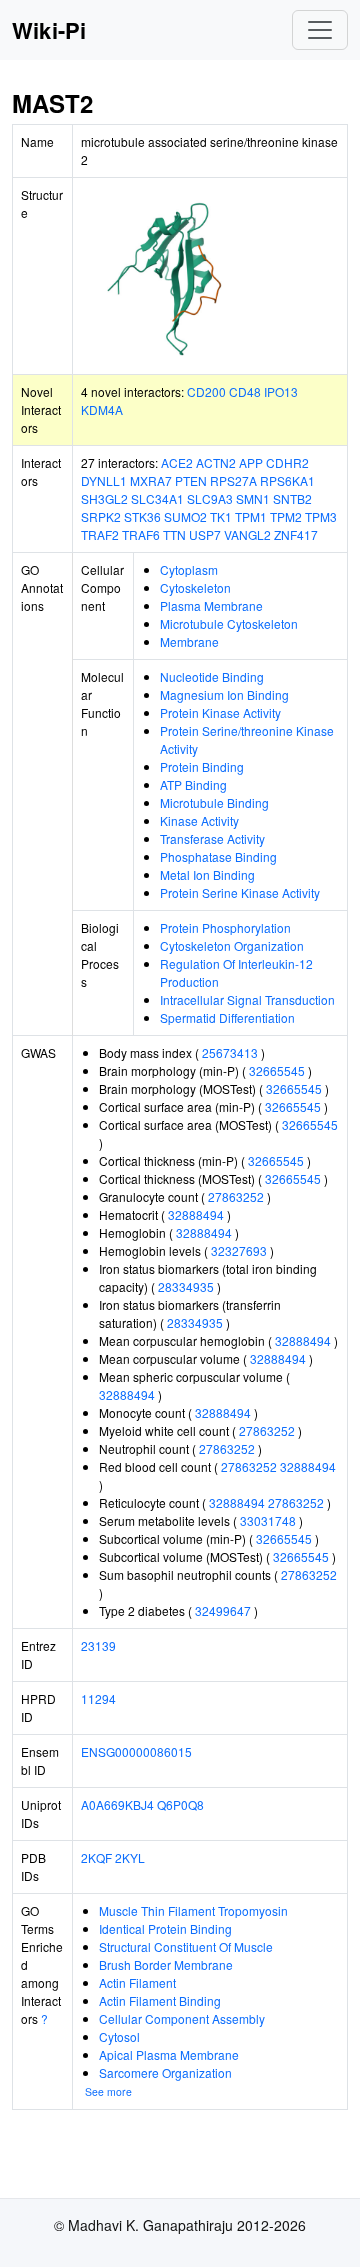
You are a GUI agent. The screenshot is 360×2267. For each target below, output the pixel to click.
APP (251, 462)
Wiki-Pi (49, 30)
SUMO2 (185, 516)
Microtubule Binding (214, 802)
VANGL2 (247, 534)
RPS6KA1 (287, 480)
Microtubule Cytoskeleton (229, 623)
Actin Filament (137, 1982)
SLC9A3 (210, 498)
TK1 (221, 516)
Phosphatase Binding (218, 856)
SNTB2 (292, 498)
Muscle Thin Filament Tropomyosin (193, 1910)
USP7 (205, 534)
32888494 (196, 1214)
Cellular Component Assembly (182, 2018)
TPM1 (251, 516)
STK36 (142, 516)
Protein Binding (202, 766)
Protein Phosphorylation (225, 927)
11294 (98, 1698)
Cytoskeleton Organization (232, 945)
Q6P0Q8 (180, 1804)
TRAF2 (100, 534)
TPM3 (321, 516)
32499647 (223, 1610)
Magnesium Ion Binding (224, 694)
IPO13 (281, 391)
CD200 (206, 391)
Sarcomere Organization (165, 2072)
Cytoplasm (189, 569)
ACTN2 (216, 462)
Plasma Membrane (211, 605)
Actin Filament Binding (160, 2000)
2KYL (130, 1857)
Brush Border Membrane (166, 1964)
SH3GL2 (104, 498)
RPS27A (233, 480)
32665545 (277, 1070)
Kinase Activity (199, 820)
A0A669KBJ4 (117, 1804)
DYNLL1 (104, 480)
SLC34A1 (157, 498)
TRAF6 (141, 534)
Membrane (189, 641)
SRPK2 (101, 516)
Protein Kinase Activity (220, 712)
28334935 (186, 1286)
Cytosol (119, 2036)
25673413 (230, 1052)
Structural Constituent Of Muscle (186, 1946)
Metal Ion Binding (207, 874)
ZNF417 (296, 534)
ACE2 (177, 462)
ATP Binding (193, 784)
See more (108, 2091)
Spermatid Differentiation (227, 1017)
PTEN (191, 480)
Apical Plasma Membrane (169, 2054)
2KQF (96, 1857)
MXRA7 (151, 480)
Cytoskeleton (195, 587)
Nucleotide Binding (212, 676)
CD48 (245, 391)
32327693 (239, 1250)
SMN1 (253, 498)
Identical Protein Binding (165, 1928)
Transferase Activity (212, 838)
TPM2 (286, 516)
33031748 (268, 1520)
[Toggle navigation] (320, 30)
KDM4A (102, 409)
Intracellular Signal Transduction (247, 999)
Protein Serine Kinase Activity (240, 892)
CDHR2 (287, 462)
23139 (98, 1645)
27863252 (236, 1196)
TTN (174, 534)
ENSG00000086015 (136, 1751)
